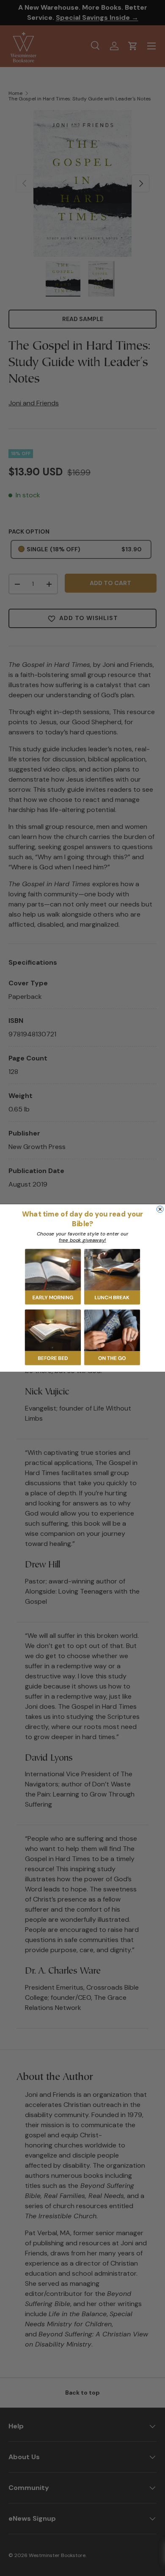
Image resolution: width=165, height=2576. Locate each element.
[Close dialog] (160, 1209)
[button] (53, 1277)
